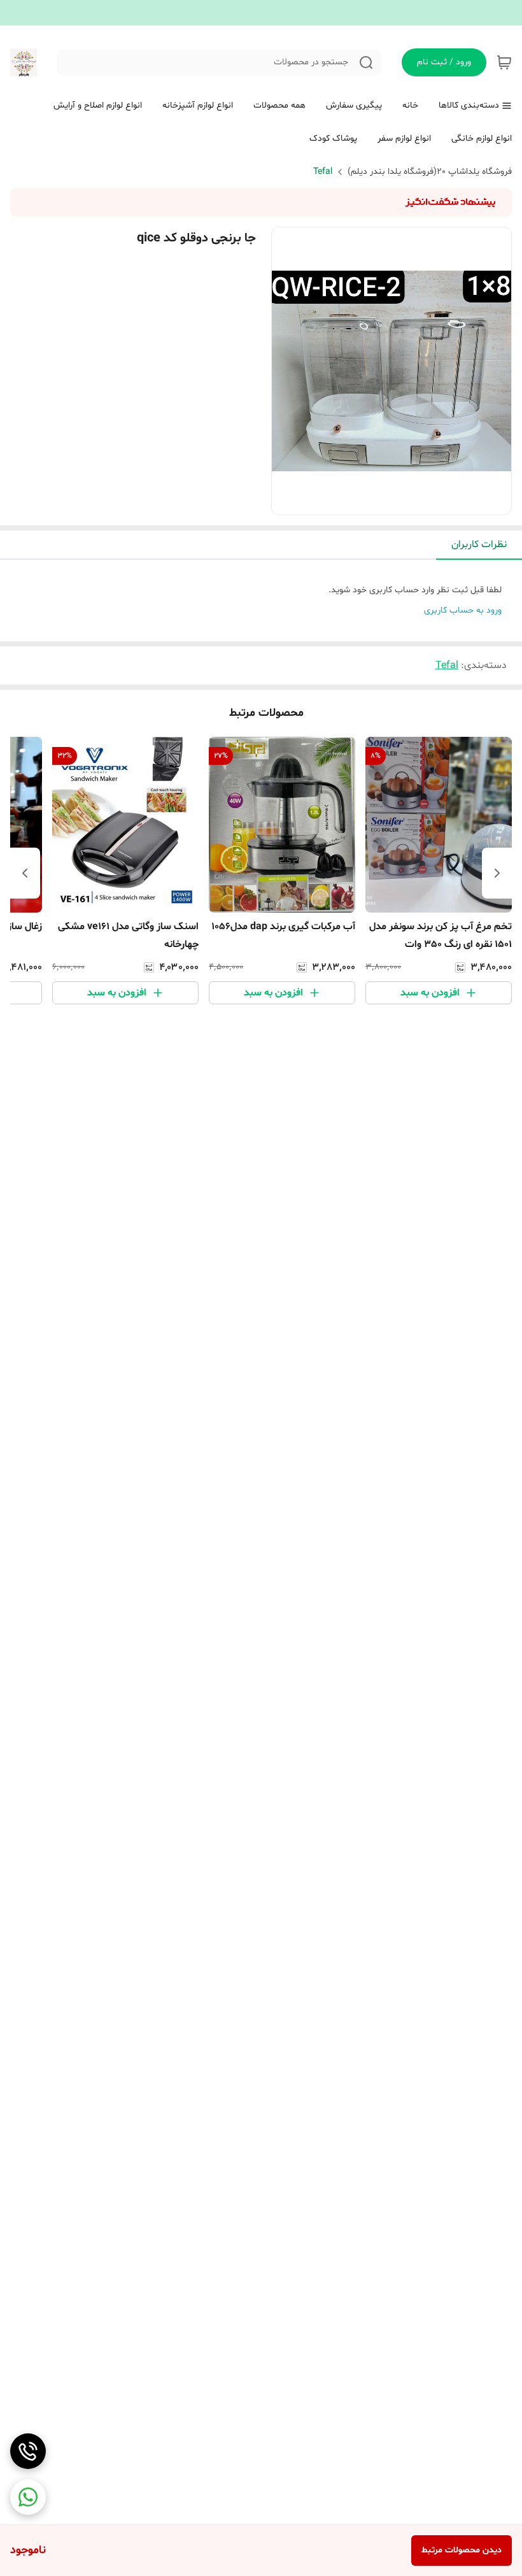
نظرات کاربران (479, 544)
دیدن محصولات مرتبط (462, 2550)
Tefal (323, 172)
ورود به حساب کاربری (463, 610)
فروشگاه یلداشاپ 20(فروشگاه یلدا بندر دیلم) (430, 172)
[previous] (497, 873)
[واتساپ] (28, 2497)
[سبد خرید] (504, 62)
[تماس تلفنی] (28, 2451)
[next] (25, 873)
